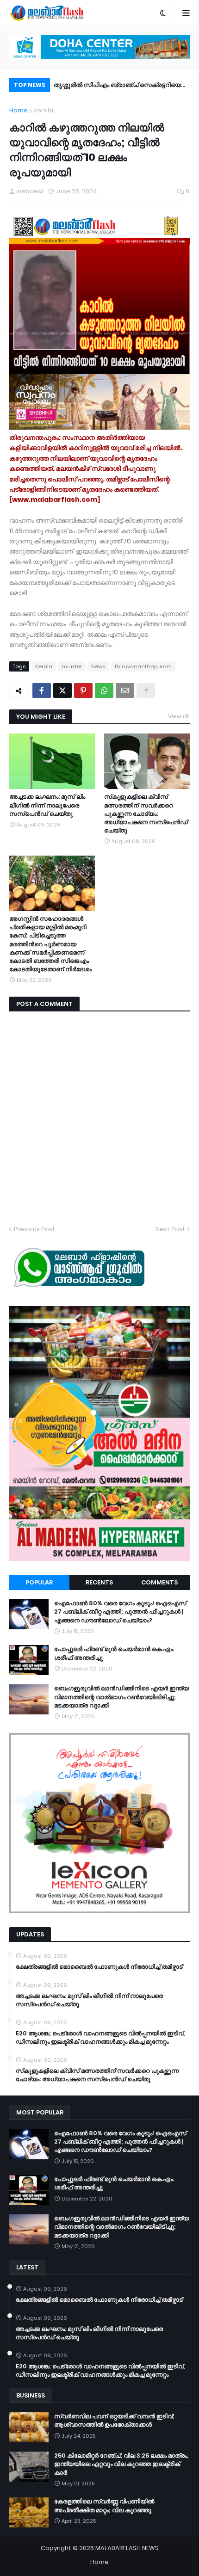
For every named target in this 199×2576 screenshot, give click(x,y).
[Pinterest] (83, 690)
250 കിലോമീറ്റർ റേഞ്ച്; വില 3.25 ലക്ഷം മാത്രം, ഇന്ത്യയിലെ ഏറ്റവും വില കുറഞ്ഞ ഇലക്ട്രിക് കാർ (121, 2464)
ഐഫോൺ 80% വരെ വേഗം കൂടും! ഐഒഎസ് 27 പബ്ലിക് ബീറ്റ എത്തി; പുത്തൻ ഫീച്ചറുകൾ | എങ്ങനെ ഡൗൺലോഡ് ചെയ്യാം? (120, 1612)
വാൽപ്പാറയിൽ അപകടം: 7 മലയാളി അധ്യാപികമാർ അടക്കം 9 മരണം (104, 86)
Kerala (43, 110)
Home (19, 110)
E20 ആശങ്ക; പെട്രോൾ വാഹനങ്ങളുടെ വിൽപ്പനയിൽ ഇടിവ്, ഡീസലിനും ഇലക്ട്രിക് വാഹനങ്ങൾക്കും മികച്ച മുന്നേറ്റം (100, 2038)
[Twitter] (62, 690)
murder (72, 666)
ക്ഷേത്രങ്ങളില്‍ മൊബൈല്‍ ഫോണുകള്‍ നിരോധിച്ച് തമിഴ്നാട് (99, 1967)
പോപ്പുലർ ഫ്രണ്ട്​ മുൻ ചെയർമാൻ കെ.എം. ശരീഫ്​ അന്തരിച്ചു (114, 1653)
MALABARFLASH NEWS (127, 2548)
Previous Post (34, 1229)
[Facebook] (42, 690)
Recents (99, 1582)
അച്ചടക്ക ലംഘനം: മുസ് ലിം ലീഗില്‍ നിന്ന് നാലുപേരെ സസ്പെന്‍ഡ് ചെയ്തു (47, 805)
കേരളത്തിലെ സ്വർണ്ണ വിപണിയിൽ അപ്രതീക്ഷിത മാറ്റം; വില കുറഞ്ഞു (104, 2506)
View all (179, 716)
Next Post (170, 1229)
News (98, 666)
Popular (39, 1582)
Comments (159, 1582)
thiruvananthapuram (143, 666)
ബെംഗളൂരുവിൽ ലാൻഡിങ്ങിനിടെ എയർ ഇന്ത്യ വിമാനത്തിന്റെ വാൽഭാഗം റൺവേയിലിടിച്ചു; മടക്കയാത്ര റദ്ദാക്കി (121, 1697)
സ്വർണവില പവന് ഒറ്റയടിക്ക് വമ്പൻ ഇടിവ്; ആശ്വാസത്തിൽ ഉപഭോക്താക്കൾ (114, 2421)
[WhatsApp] (104, 690)
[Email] (125, 690)
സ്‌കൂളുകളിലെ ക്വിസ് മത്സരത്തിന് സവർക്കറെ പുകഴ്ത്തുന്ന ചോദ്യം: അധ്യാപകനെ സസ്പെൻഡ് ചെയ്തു (146, 814)
